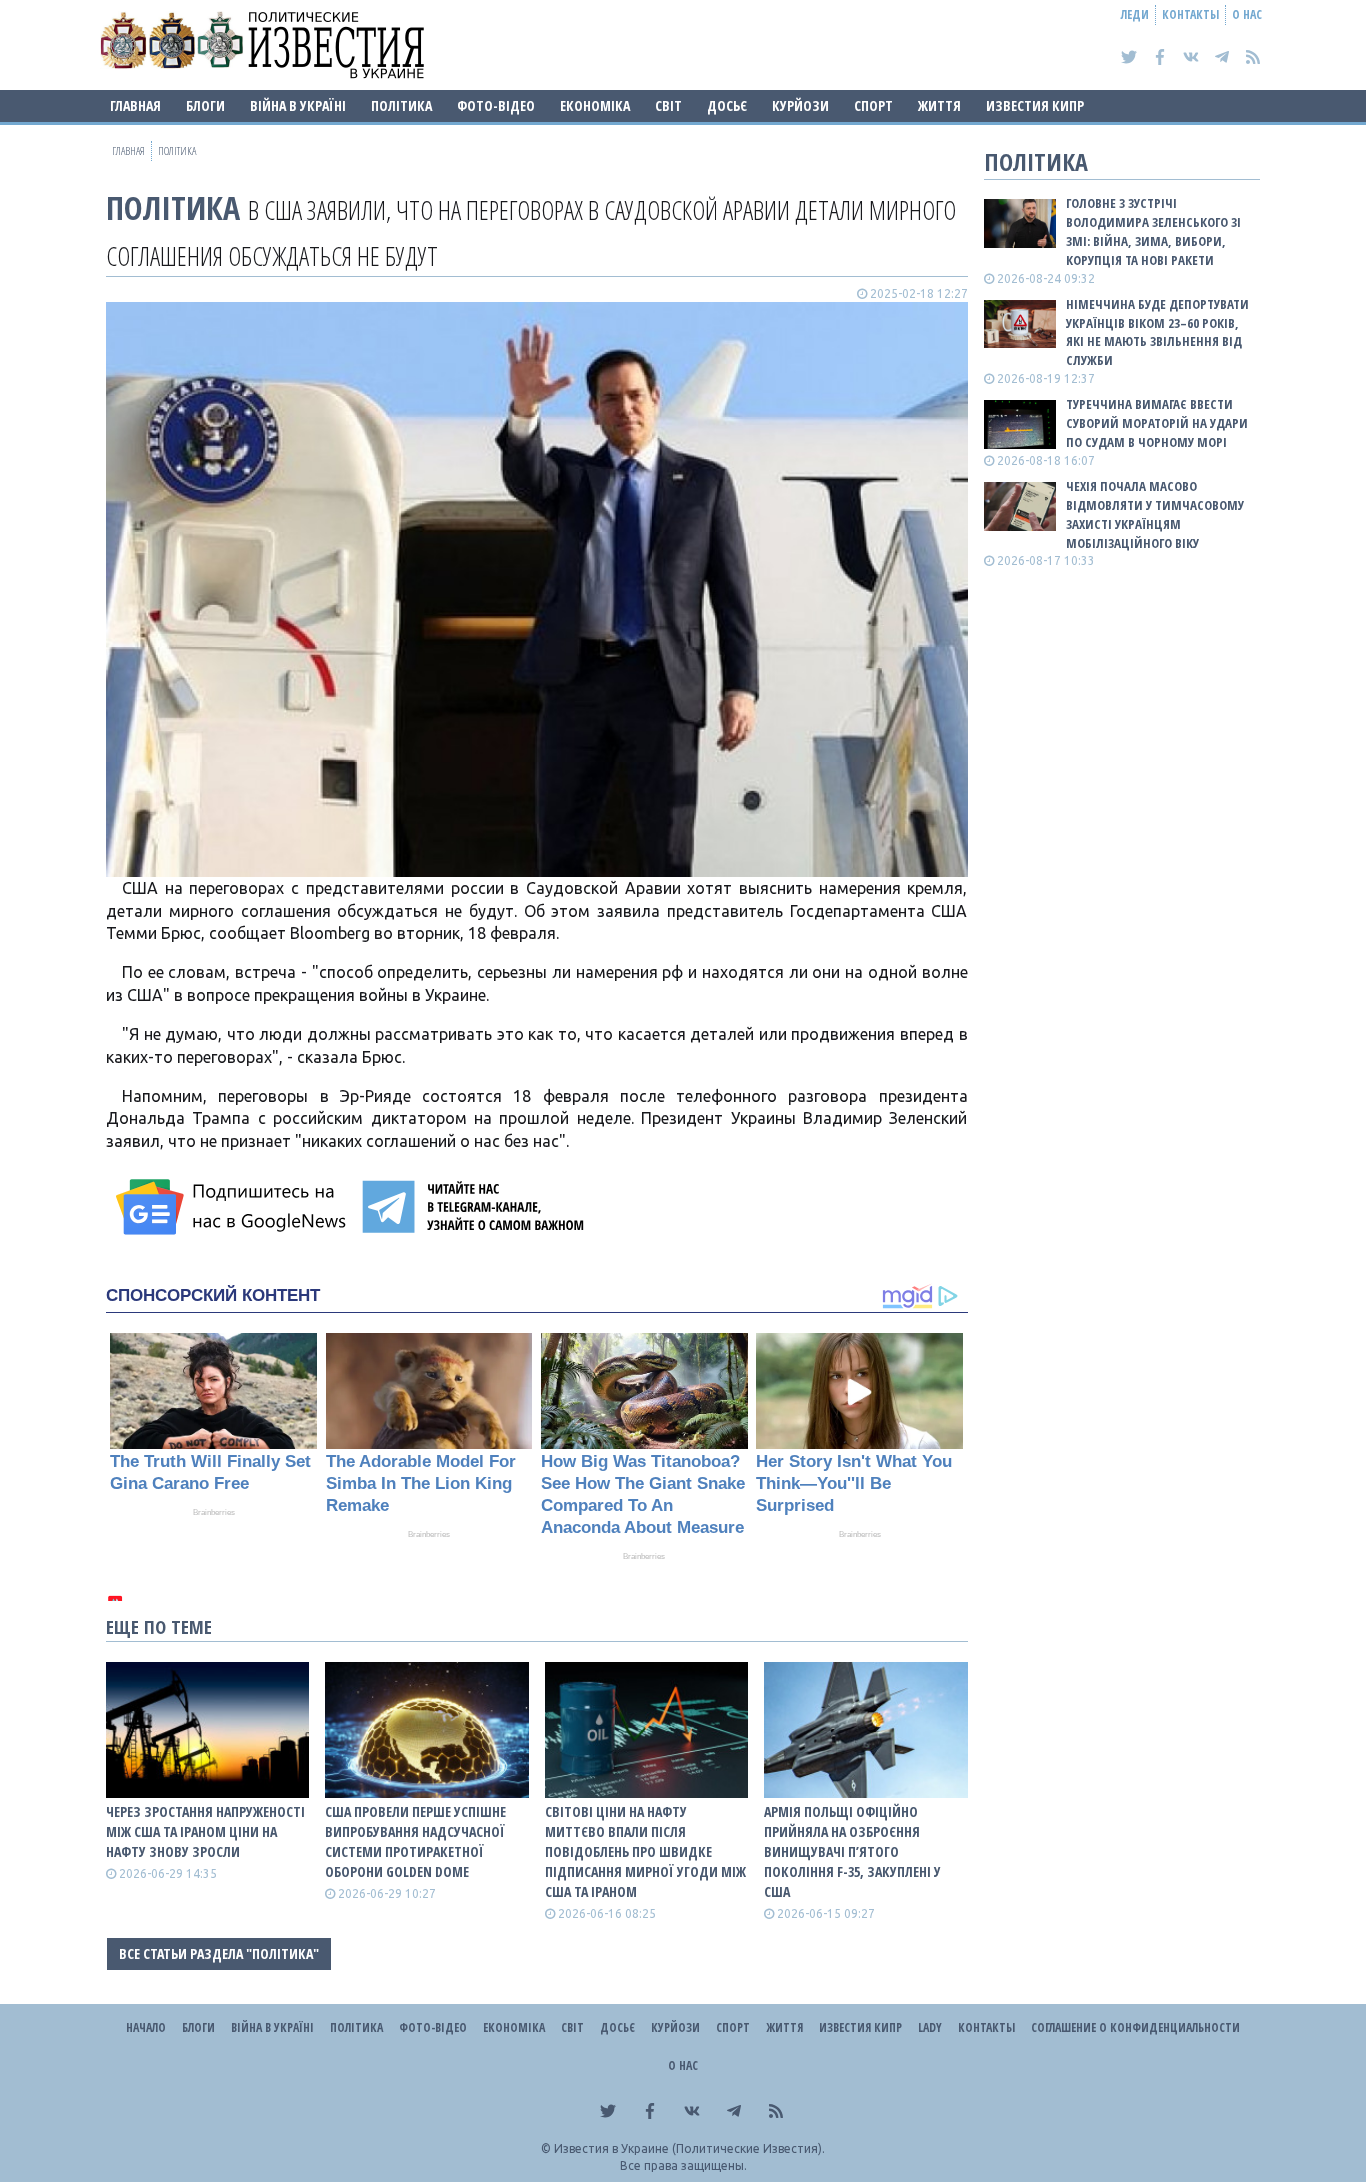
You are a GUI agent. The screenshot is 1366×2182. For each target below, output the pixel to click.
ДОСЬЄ (727, 105)
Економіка (595, 105)
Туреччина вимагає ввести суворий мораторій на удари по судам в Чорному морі (1157, 423)
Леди (1135, 14)
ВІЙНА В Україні (298, 105)
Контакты (1190, 14)
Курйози (800, 105)
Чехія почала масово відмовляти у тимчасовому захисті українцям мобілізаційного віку (1155, 514)
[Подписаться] (234, 1207)
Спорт (873, 105)
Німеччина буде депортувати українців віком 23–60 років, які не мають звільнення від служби (1157, 332)
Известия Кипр (1035, 105)
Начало (146, 2027)
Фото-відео (496, 105)
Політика (401, 105)
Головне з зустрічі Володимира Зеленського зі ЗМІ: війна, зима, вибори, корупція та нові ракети (1153, 231)
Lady (930, 2027)
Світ (668, 105)
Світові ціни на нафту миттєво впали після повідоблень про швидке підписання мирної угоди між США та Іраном (645, 1851)
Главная (135, 105)
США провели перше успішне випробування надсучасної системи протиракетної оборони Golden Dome (415, 1841)
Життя (939, 105)
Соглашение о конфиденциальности (1135, 2027)
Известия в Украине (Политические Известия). (689, 2148)
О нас (1247, 14)
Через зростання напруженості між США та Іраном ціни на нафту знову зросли (205, 1831)
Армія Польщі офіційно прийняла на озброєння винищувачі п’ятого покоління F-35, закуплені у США (852, 1851)
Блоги (205, 105)
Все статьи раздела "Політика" (219, 1953)
